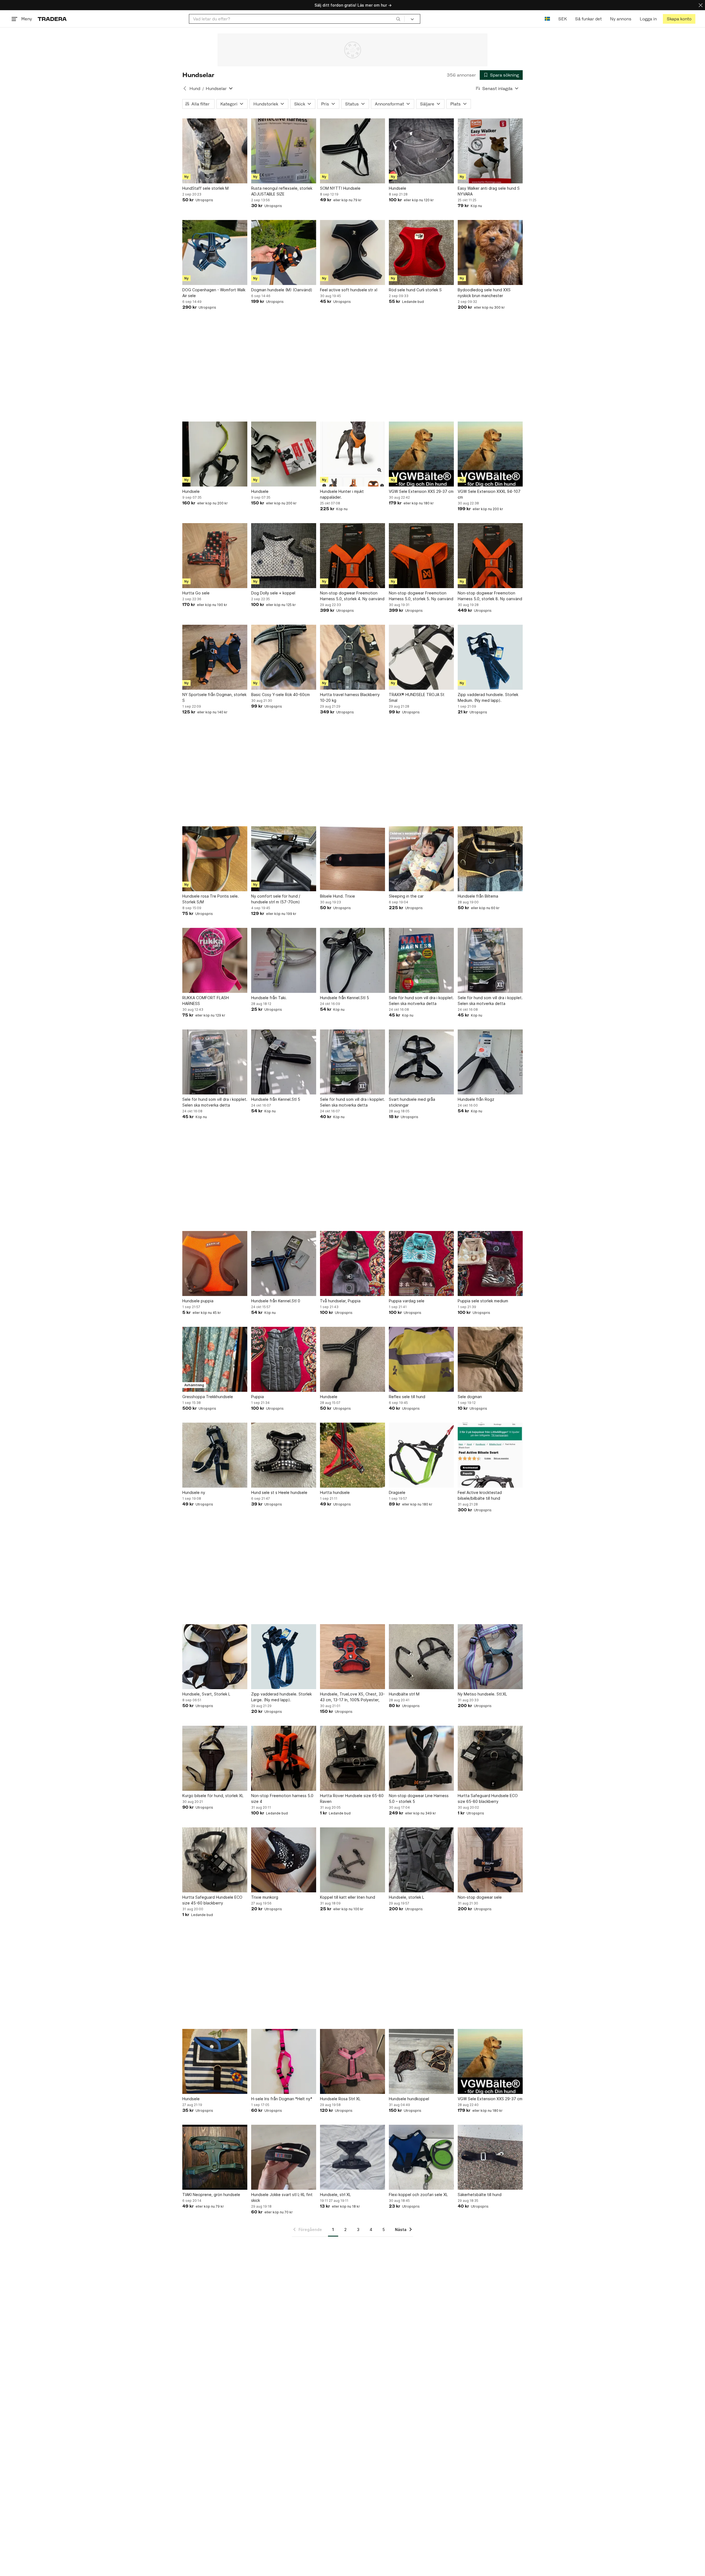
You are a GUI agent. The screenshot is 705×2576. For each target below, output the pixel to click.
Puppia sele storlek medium (483, 1301)
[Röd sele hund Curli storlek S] (421, 252)
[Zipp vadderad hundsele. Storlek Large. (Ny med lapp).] (284, 1657)
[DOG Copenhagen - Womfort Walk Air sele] (215, 252)
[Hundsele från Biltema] (490, 859)
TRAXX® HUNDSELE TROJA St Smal (417, 697)
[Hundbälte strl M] (421, 1657)
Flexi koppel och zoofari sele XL (418, 2195)
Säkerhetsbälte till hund (480, 2195)
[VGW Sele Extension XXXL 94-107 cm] (490, 454)
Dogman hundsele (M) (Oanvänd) (282, 290)
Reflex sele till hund (407, 1397)
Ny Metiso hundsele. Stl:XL (482, 1694)
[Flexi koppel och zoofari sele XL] (421, 2157)
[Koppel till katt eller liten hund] (352, 1860)
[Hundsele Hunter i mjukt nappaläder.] (352, 454)
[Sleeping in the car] (421, 859)
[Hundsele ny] (215, 1455)
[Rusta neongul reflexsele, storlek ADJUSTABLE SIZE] (284, 151)
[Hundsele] (421, 151)
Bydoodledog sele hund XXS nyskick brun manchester (484, 293)
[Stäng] (701, 5)
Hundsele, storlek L (406, 1897)
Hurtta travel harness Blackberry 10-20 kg (350, 697)
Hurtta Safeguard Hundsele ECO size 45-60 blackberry (212, 1900)
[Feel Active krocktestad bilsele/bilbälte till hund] (490, 1455)
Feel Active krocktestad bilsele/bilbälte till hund (480, 1495)
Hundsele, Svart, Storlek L (206, 1694)
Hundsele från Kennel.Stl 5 (345, 998)
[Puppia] (284, 1359)
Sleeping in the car (406, 896)
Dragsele (397, 1492)
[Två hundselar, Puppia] (352, 1263)
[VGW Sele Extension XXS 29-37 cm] (421, 454)
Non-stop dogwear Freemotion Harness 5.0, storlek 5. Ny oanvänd (421, 596)
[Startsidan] (52, 19)
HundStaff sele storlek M (205, 188)
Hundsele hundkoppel (409, 2099)
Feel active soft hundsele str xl (349, 290)
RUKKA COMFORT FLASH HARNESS (206, 1001)
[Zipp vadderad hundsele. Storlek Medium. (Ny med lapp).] (490, 657)
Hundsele (398, 188)
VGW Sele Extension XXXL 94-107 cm (489, 494)
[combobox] (297, 19)
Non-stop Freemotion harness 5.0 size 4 (282, 1798)
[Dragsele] (421, 1455)
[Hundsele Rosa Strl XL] (352, 2061)
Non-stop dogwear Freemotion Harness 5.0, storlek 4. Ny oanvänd (352, 596)
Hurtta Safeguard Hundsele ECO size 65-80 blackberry (488, 1798)
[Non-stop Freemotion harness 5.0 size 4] (284, 1758)
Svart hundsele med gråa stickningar (412, 1102)
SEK (562, 19)
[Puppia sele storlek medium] (490, 1263)
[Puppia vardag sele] (421, 1263)
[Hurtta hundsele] (352, 1455)
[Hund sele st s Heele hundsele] (284, 1455)
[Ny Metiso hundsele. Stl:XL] (490, 1657)
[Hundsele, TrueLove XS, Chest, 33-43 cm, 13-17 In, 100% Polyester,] (352, 1657)
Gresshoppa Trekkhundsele (208, 1397)
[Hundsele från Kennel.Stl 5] (352, 960)
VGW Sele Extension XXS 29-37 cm (421, 491)
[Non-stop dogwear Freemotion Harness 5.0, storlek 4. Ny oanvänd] (352, 556)
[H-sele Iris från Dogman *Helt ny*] (284, 2061)
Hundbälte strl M (404, 1694)
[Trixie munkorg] (284, 1860)
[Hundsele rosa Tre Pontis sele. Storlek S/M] (215, 859)
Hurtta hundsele (335, 1492)
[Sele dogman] (490, 1359)
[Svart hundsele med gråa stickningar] (421, 1062)
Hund (195, 89)
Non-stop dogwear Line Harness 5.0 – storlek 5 (419, 1798)
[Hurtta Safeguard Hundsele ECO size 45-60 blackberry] (215, 1860)
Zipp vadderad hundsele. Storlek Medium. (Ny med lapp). (488, 697)
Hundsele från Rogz (476, 1099)
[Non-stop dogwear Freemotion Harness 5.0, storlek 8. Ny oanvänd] (490, 556)
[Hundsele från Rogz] (490, 1062)
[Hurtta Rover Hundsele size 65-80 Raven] (352, 1758)
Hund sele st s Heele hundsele (279, 1492)
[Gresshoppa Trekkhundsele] (215, 1359)
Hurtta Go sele (196, 593)
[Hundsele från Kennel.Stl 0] (284, 1263)
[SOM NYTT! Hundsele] (352, 151)
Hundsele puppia (198, 1301)
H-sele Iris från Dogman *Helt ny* (282, 2099)
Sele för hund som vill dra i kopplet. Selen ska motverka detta (421, 1001)
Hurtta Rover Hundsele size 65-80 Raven (352, 1798)
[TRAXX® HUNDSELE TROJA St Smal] (421, 657)
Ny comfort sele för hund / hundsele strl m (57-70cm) (276, 899)
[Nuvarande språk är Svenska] (547, 19)
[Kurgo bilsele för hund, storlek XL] (215, 1758)
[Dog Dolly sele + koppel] (284, 556)
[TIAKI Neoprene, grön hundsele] (215, 2157)
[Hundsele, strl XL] (352, 2157)
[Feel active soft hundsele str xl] (352, 252)
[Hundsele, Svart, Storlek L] (215, 1657)
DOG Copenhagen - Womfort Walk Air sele (214, 293)
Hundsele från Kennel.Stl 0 (276, 1301)
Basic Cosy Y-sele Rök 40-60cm (280, 695)
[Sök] (398, 19)
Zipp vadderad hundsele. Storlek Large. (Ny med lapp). (281, 1697)
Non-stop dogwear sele (480, 1897)
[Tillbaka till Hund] (185, 88)
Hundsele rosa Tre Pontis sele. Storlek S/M (211, 899)
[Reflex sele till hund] (421, 1359)
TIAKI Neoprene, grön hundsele (211, 2195)
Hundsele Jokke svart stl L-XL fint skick (282, 2197)
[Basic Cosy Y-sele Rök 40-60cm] (284, 657)
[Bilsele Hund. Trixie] (352, 859)
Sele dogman (470, 1397)
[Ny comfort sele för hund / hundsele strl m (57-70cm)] (284, 859)
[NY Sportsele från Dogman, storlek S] (215, 657)
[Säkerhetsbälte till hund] (490, 2157)
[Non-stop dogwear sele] (490, 1860)
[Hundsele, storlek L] (421, 1860)
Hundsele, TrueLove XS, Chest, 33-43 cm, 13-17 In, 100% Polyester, (352, 1697)
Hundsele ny (194, 1492)
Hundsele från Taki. (269, 998)
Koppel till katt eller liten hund (348, 1897)
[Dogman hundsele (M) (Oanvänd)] (284, 252)
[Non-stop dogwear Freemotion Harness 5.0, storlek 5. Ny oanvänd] (421, 556)
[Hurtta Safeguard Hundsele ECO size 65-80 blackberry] (490, 1758)
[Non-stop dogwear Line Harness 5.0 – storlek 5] (421, 1758)
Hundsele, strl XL (335, 2195)
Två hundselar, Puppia (340, 1301)
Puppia (257, 1397)
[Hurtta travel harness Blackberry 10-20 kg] (352, 657)
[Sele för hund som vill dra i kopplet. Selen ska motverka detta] (421, 960)
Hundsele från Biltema (478, 896)
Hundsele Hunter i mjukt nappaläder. (342, 494)
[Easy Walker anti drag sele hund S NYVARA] (490, 151)
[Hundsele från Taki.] (284, 960)
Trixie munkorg (265, 1897)
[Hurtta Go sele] (215, 556)
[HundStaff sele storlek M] (215, 151)
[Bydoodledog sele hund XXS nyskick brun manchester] (490, 252)
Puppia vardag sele (407, 1301)
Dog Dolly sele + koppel (273, 593)
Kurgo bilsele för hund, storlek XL (213, 1796)
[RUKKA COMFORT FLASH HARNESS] (215, 960)
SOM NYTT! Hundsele (340, 188)
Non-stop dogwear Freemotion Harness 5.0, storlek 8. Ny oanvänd (490, 596)
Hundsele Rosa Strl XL (340, 2099)
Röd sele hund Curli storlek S (415, 290)
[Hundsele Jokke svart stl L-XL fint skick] (284, 2157)
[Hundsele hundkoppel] (421, 2061)
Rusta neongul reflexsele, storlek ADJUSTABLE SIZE (282, 191)
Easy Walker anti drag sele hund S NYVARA (489, 191)
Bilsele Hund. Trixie (337, 896)
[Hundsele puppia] (215, 1263)
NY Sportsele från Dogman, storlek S (214, 697)
